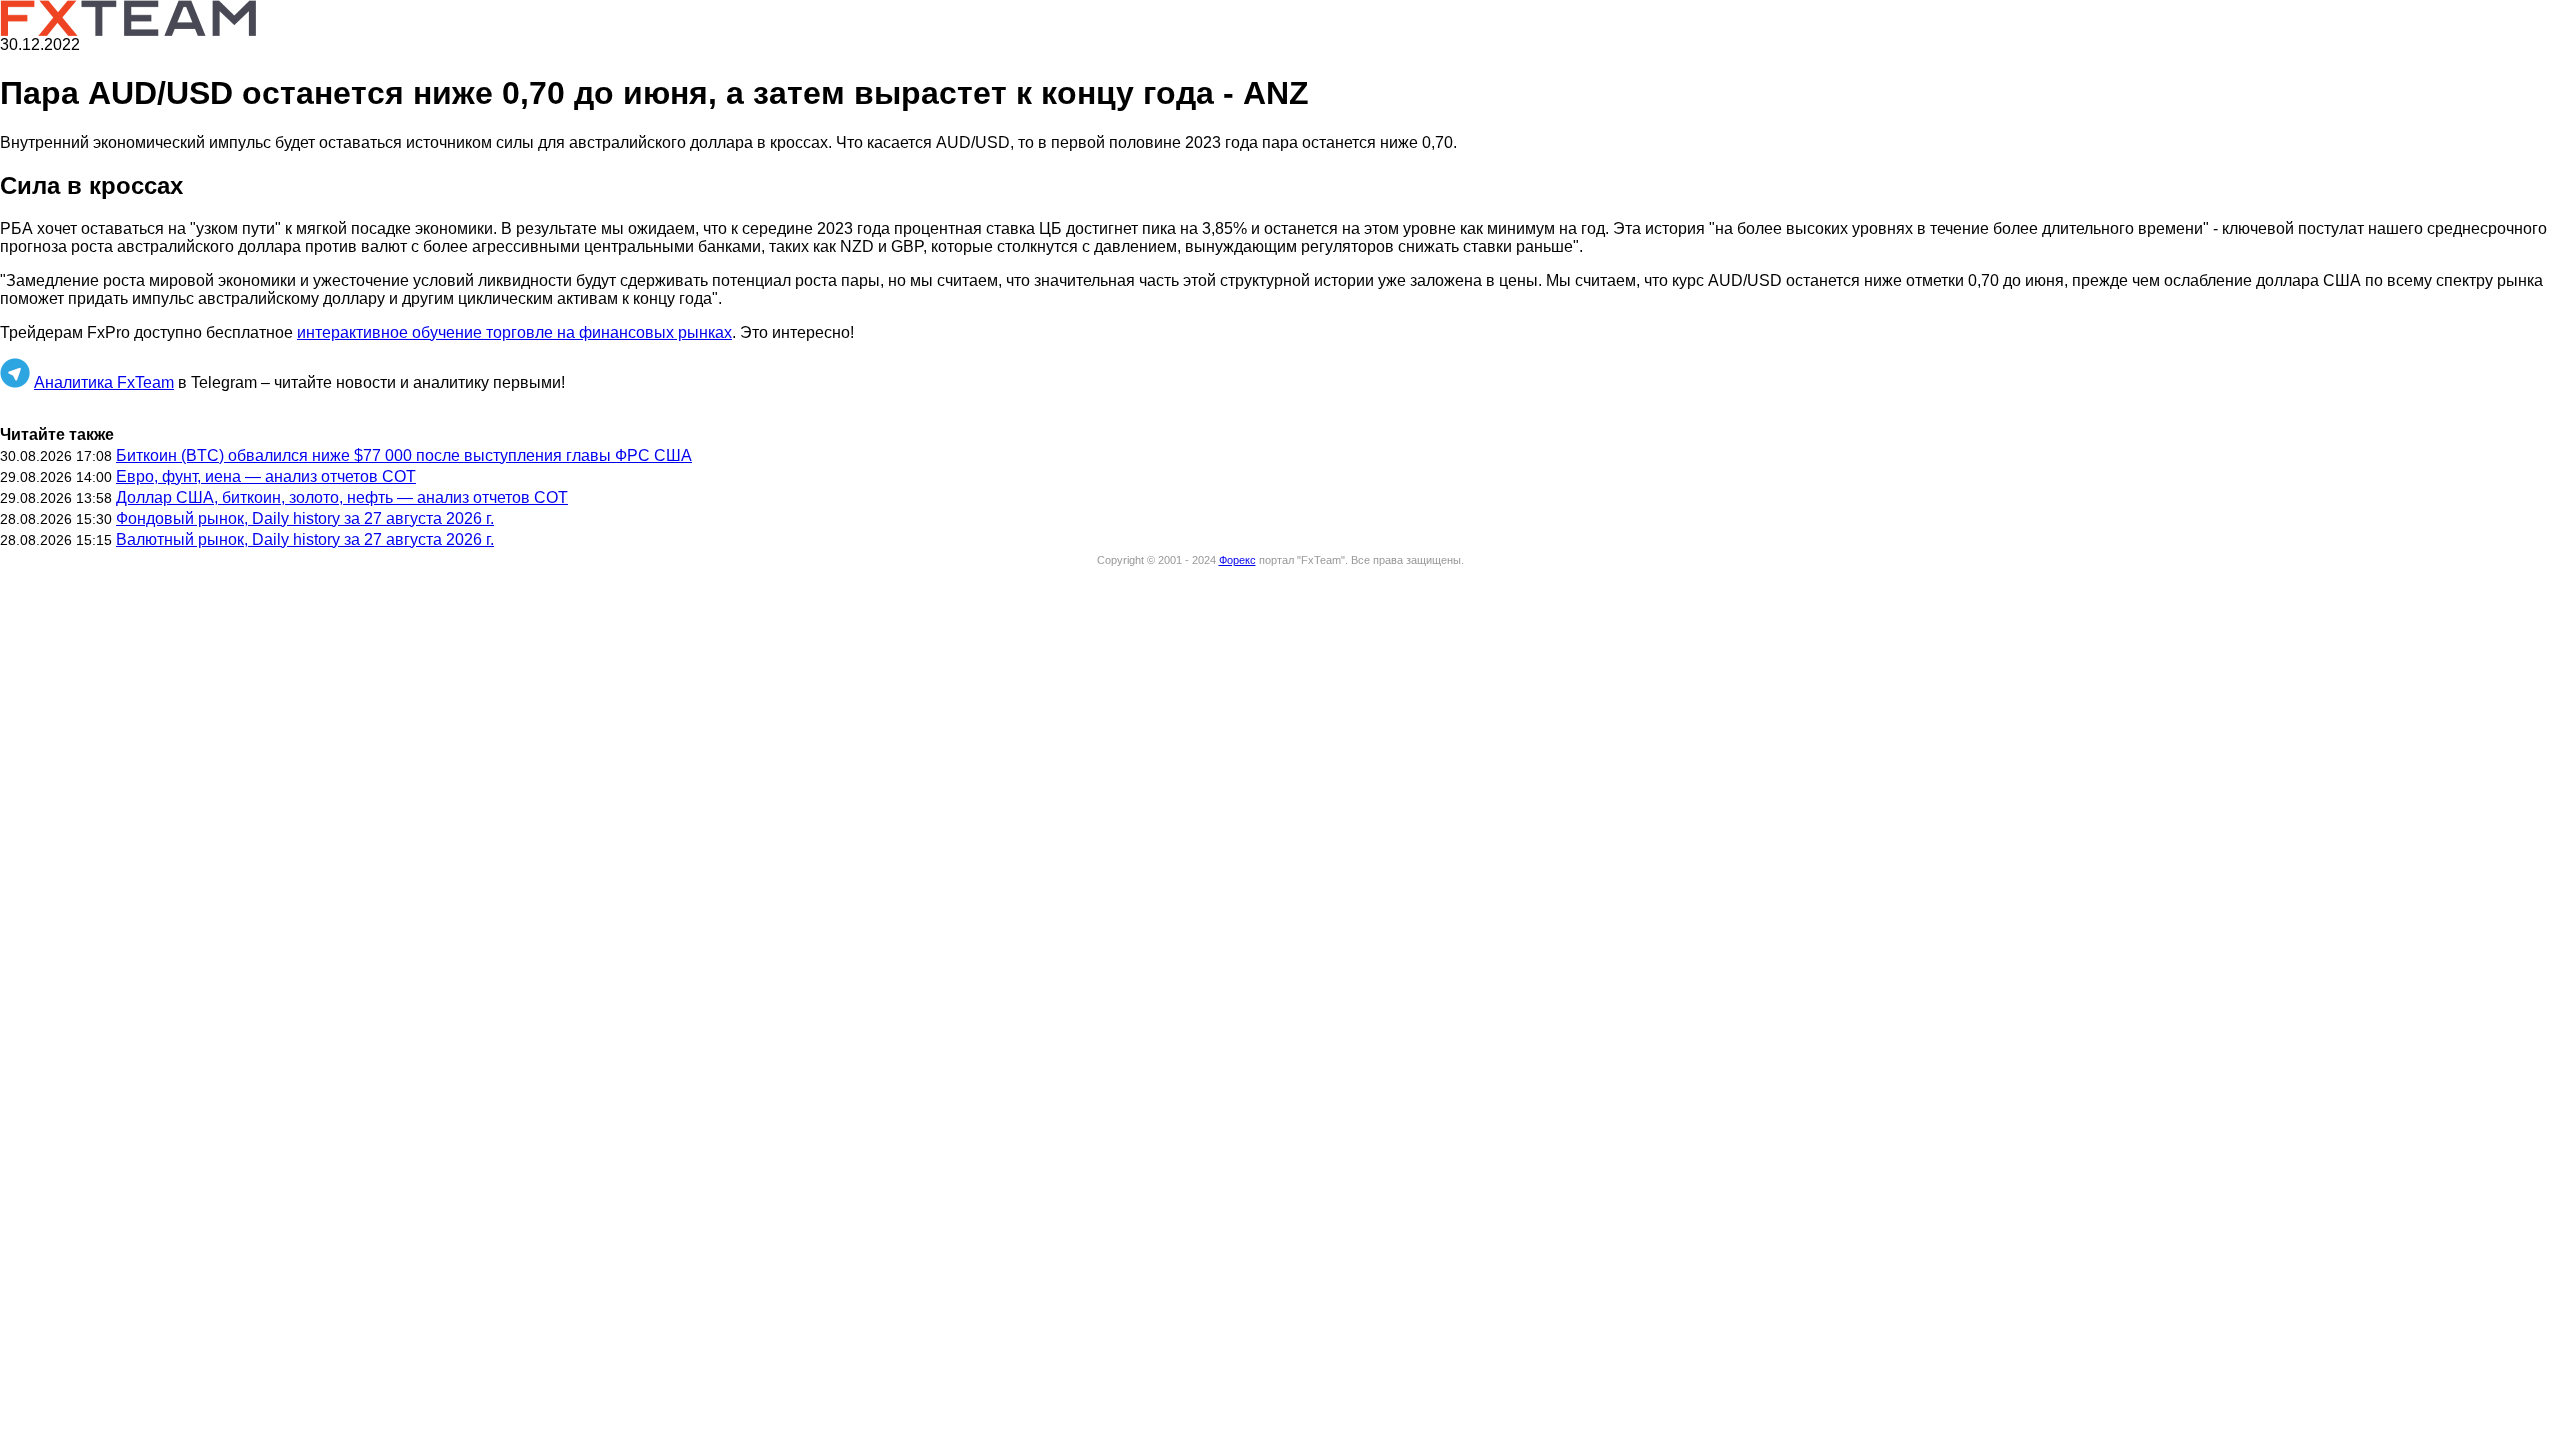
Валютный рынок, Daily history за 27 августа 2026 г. (305, 539)
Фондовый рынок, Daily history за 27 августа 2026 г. (305, 518)
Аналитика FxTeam (104, 382)
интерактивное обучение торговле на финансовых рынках (514, 332)
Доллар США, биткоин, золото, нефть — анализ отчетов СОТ (342, 497)
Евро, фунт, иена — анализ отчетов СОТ (266, 476)
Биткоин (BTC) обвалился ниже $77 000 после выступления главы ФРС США (404, 455)
